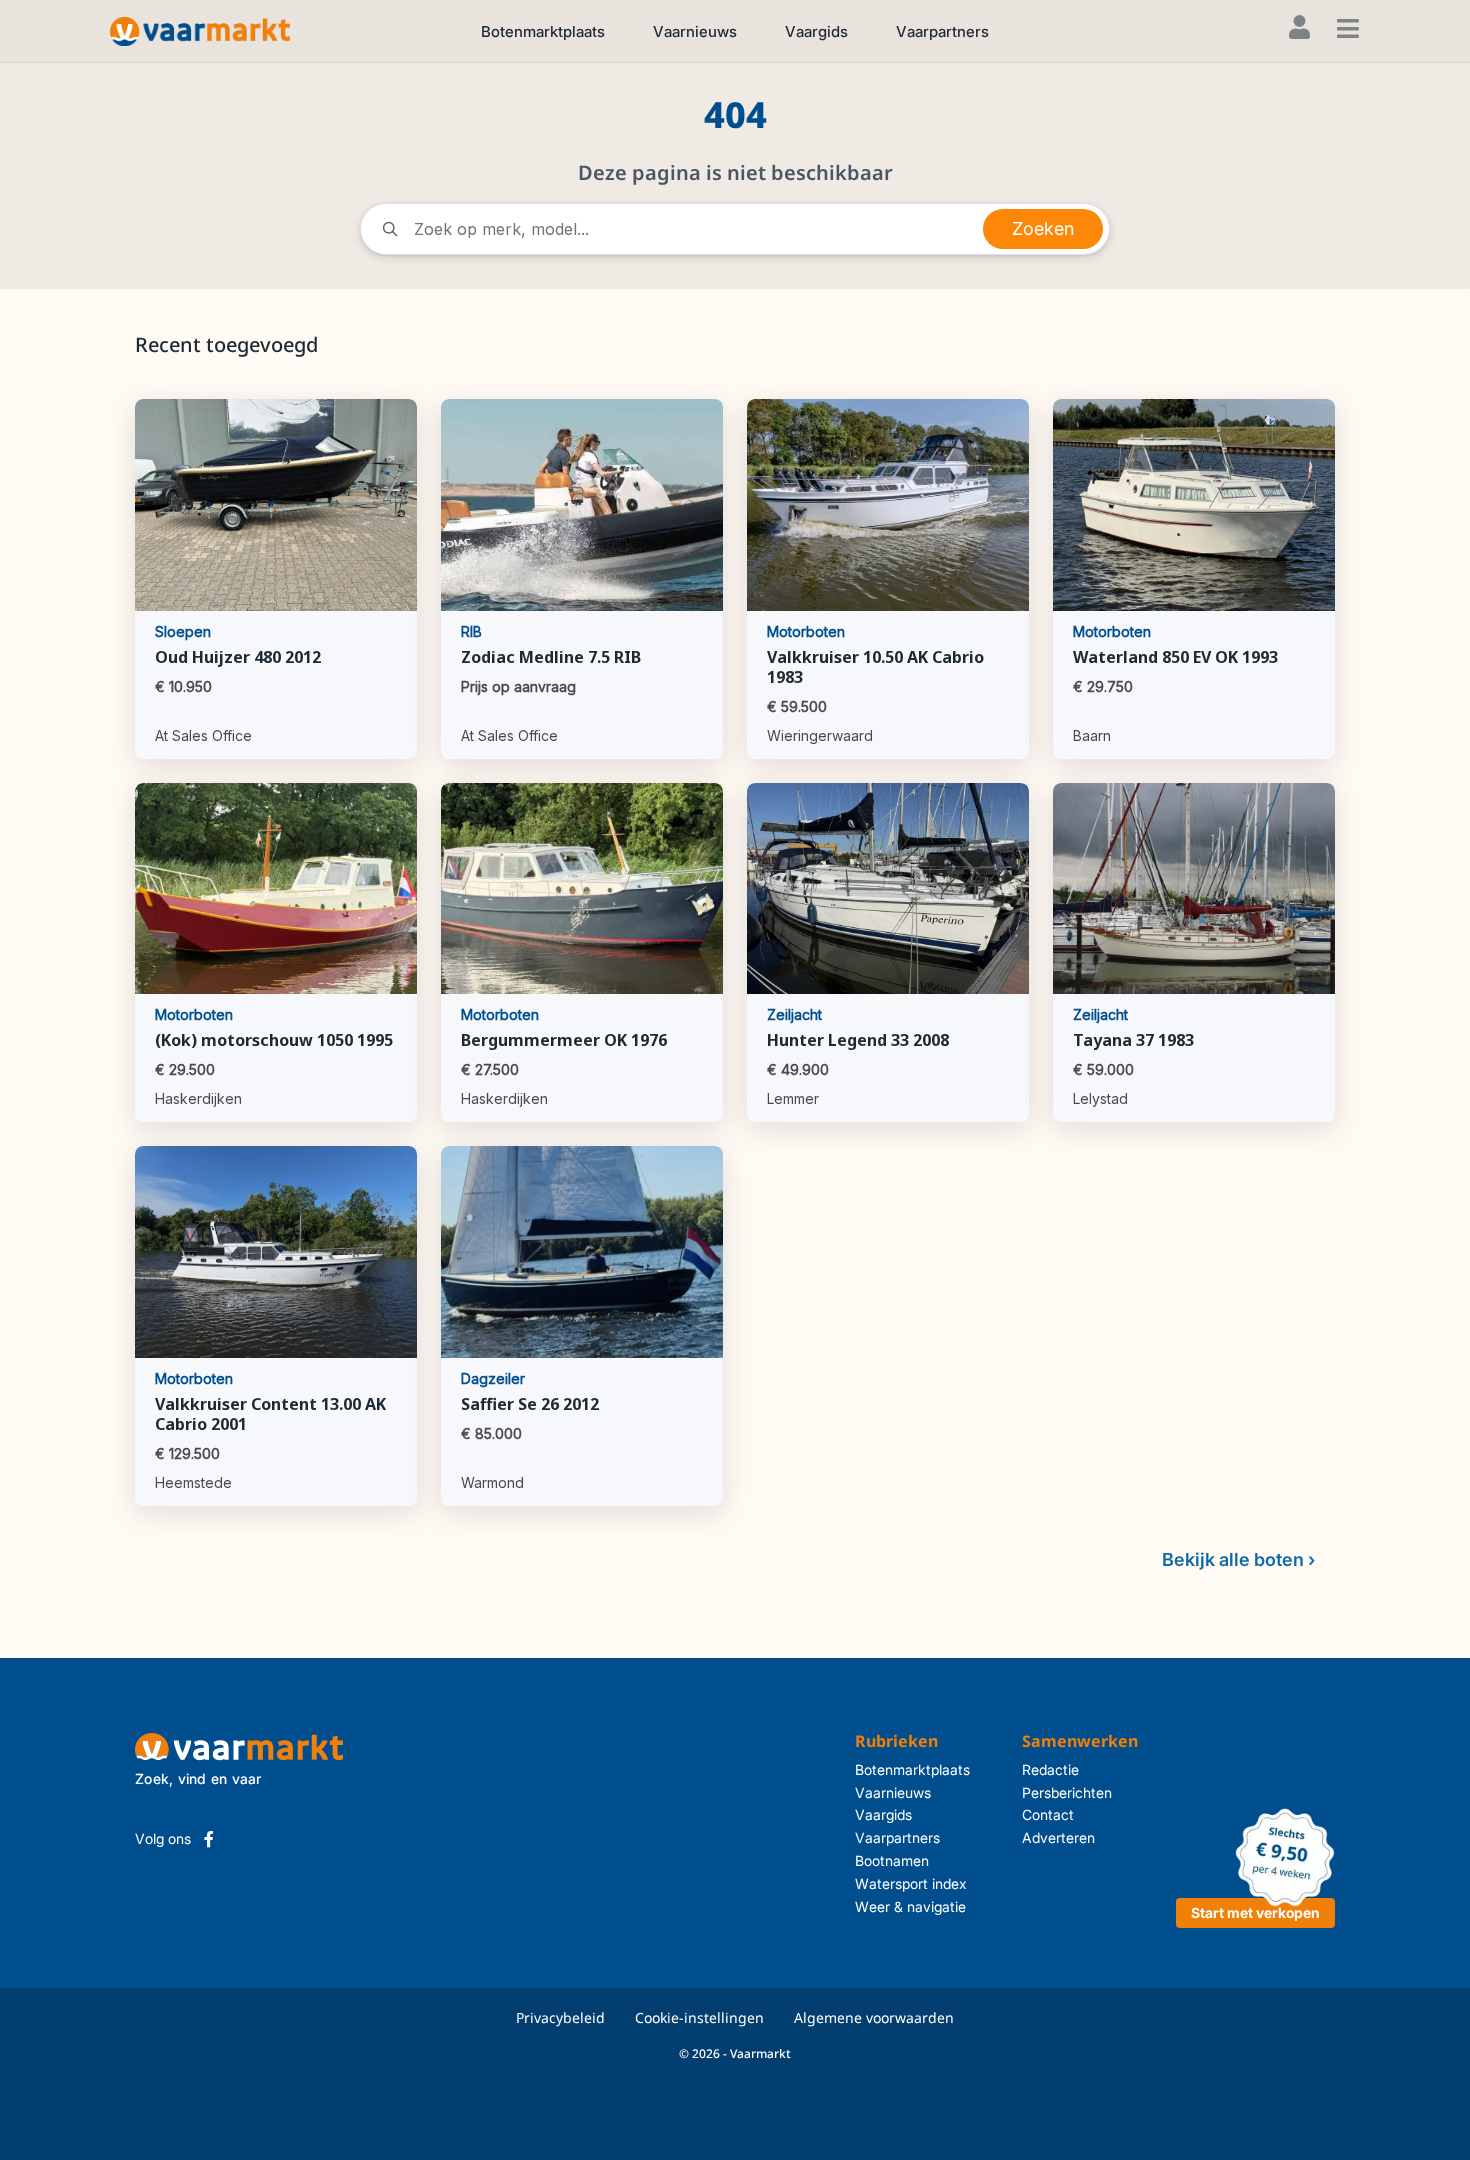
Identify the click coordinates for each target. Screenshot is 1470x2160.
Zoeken (1043, 228)
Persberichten (1067, 1792)
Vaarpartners (942, 31)
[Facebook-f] (209, 1839)
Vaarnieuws (695, 31)
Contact (1048, 1814)
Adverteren (1058, 1837)
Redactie (1050, 1769)
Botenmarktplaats (543, 31)
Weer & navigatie (910, 1906)
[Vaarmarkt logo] (200, 30)
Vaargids (816, 31)
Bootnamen (892, 1860)
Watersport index (911, 1883)
